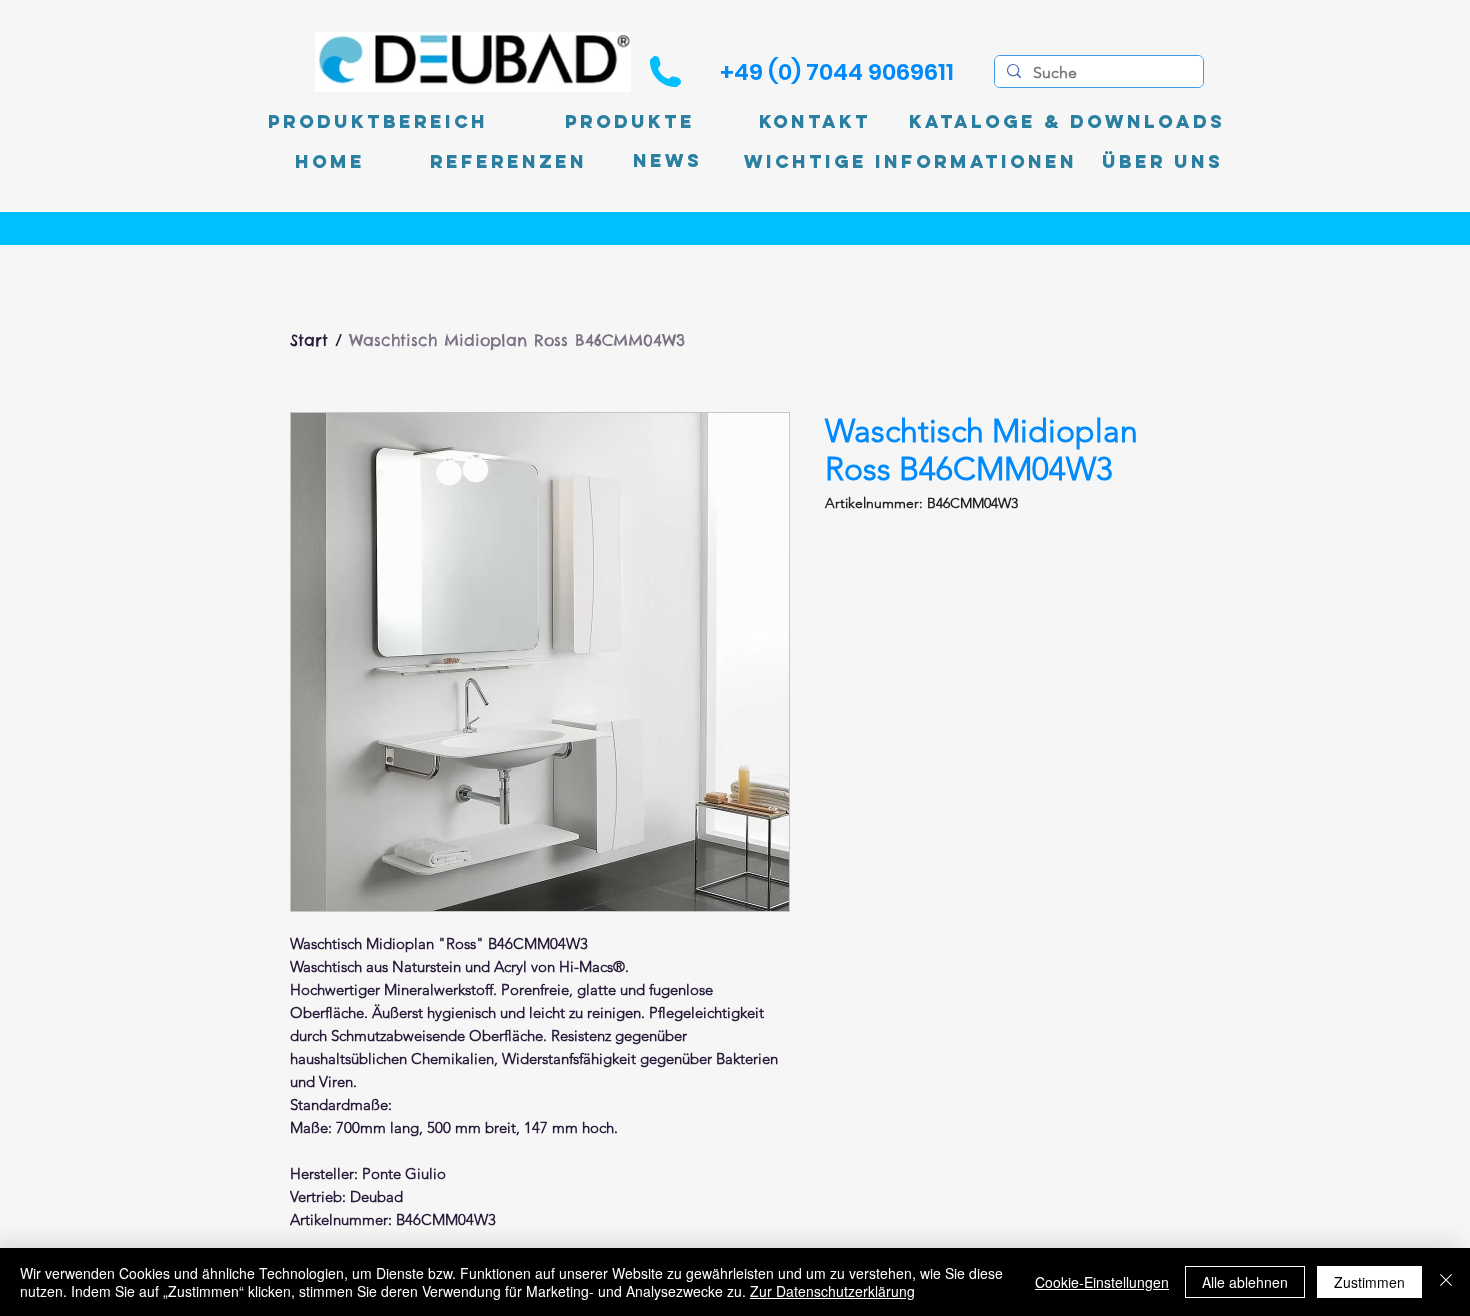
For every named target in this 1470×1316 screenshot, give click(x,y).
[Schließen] (1446, 1282)
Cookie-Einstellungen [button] (1102, 1282)
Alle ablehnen (1245, 1282)
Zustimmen (1369, 1282)
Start (309, 340)
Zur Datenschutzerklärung (832, 1291)
